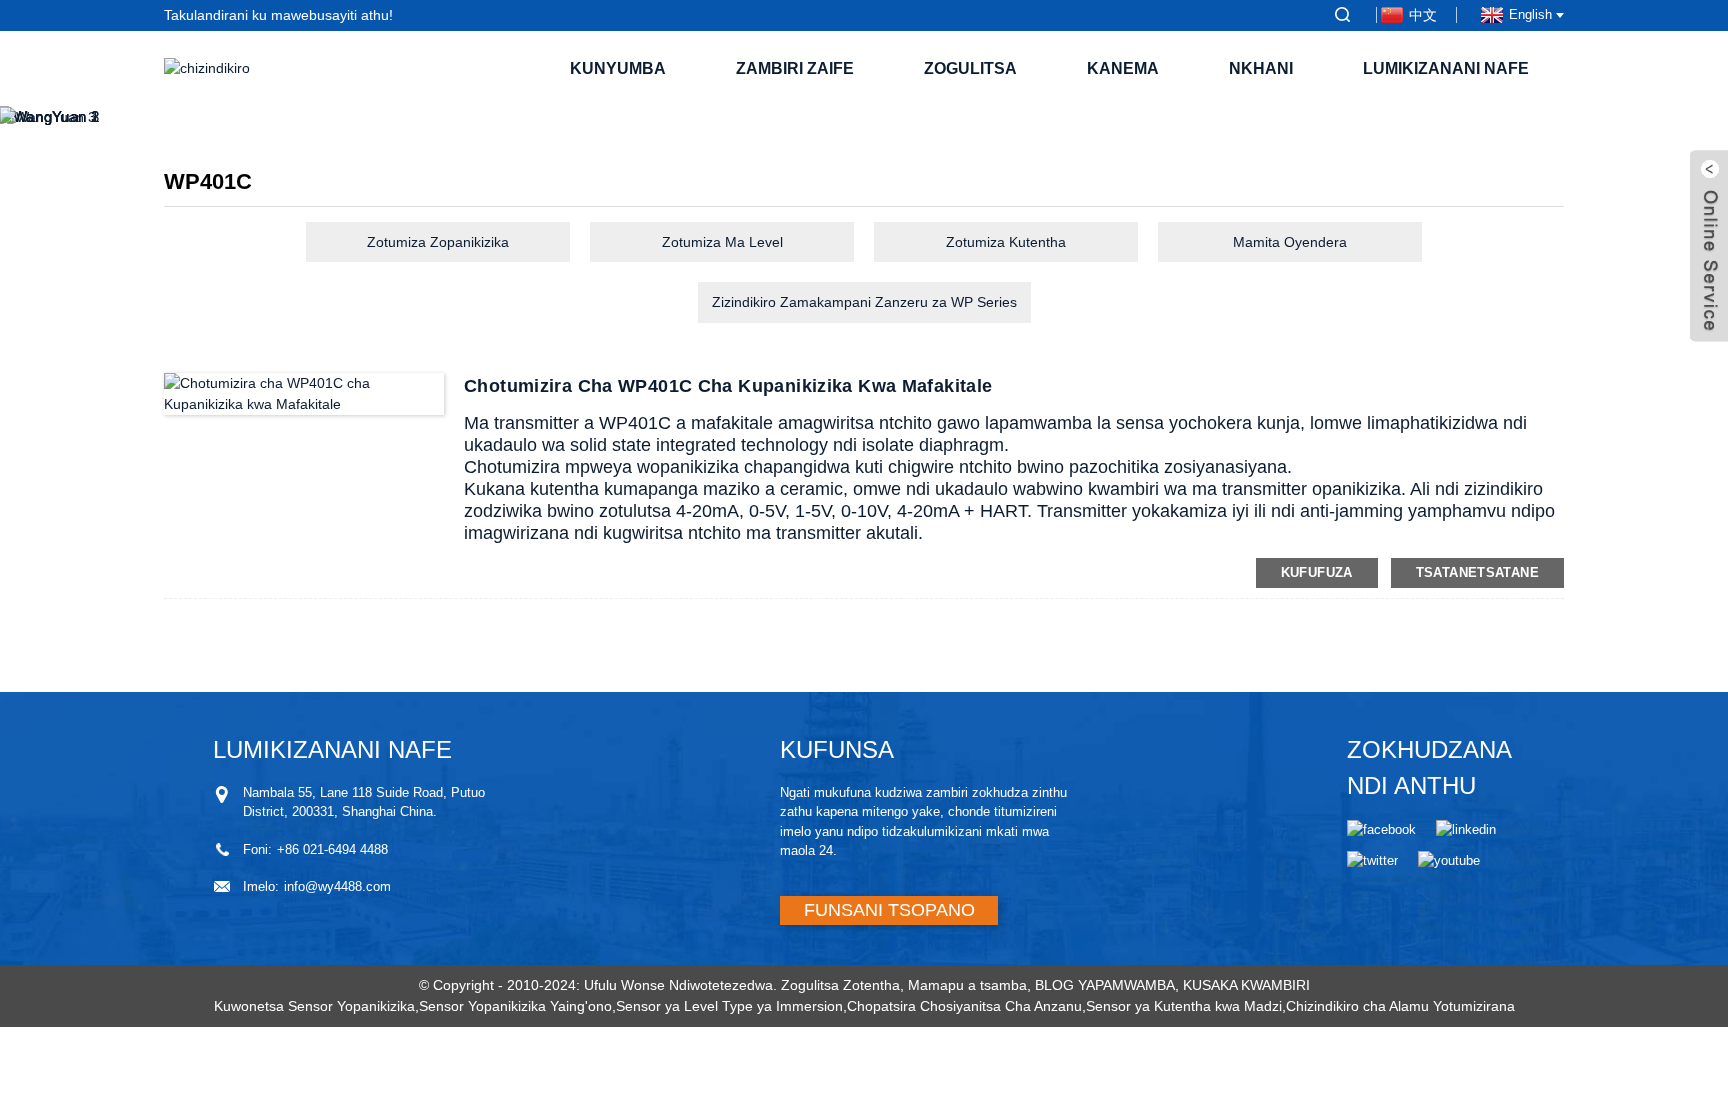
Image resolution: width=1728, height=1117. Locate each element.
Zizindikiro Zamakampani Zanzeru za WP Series (864, 302)
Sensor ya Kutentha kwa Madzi (1184, 1006)
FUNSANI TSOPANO (889, 910)
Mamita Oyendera (1290, 242)
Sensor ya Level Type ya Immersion (729, 1006)
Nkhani (1261, 68)
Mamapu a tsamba (967, 985)
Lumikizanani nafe (1446, 68)
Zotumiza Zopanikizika (438, 242)
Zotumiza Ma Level (722, 242)
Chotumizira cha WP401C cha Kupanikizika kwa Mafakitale (728, 386)
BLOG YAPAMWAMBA (1105, 985)
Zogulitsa (970, 68)
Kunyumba (618, 68)
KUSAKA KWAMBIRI (1246, 985)
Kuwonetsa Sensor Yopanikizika (314, 1006)
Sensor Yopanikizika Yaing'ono (515, 1006)
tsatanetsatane (1477, 572)
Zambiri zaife (795, 68)
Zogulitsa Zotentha (840, 985)
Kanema (1123, 68)
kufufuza (1317, 572)
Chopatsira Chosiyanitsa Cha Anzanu (964, 1006)
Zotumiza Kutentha (1006, 242)
